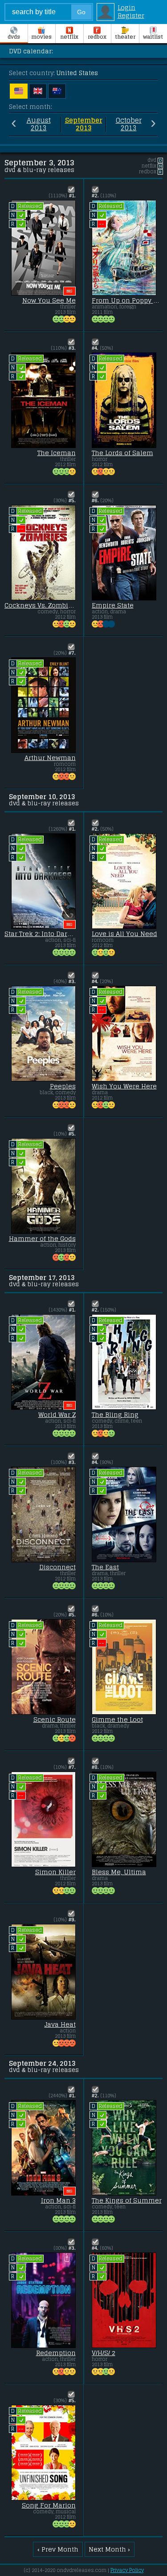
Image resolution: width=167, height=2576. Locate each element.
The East (105, 1567)
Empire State (113, 605)
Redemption (56, 2353)
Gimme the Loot (117, 1720)
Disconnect (57, 1567)
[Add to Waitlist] (72, 189)
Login (126, 8)
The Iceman (57, 453)
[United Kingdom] (38, 91)
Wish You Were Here (124, 1086)
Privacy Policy (127, 2570)
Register (131, 16)
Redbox (97, 37)
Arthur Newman (50, 758)
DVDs (14, 37)
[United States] (19, 91)
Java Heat (60, 2024)
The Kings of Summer (127, 2200)
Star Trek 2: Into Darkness (40, 934)
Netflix (69, 37)
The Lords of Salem (122, 453)
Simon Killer (55, 1872)
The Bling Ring (115, 1415)
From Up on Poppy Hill (127, 300)
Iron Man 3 (58, 2200)
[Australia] (57, 91)
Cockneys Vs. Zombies (40, 605)
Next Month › (109, 2549)
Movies (41, 37)
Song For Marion (49, 2505)
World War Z (57, 1415)
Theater (125, 37)
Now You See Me (49, 300)
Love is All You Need (124, 934)
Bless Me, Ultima (119, 1872)
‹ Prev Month (58, 2549)
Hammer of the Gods (42, 1239)
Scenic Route (55, 1720)
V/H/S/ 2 (104, 2353)
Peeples (63, 1086)
